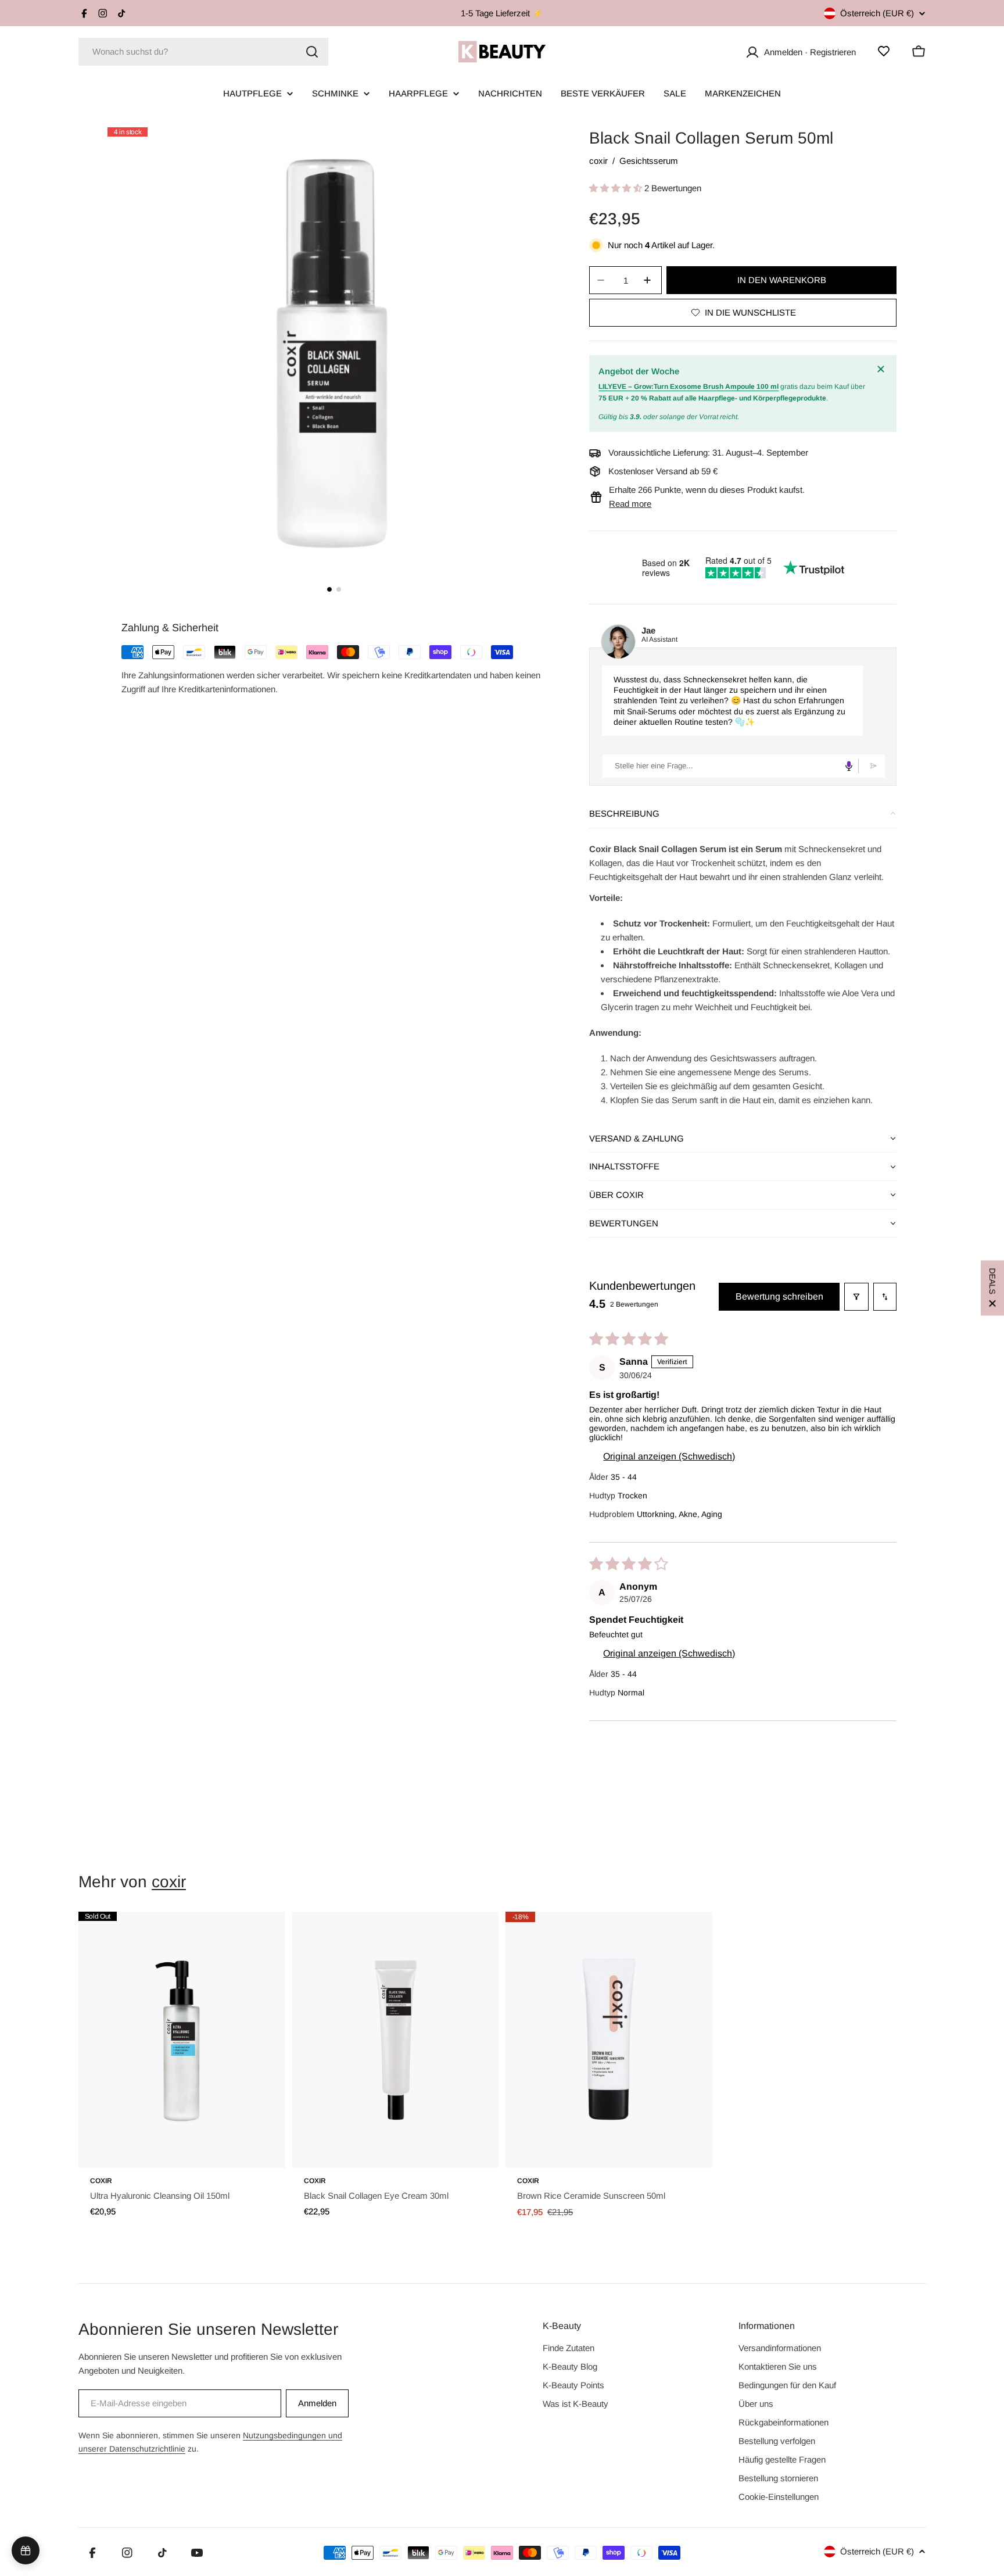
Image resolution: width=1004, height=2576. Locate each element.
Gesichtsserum (649, 161)
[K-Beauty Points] (26, 2550)
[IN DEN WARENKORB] (260, 2152)
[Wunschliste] (884, 51)
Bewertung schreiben (779, 1296)
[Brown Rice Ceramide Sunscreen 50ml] (609, 2040)
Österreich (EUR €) (877, 13)
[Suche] (312, 52)
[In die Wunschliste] (260, 1933)
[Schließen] (883, 369)
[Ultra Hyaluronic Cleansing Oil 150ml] (182, 2040)
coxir (598, 161)
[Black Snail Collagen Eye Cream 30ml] (396, 2040)
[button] (617, 188)
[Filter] (856, 1297)
